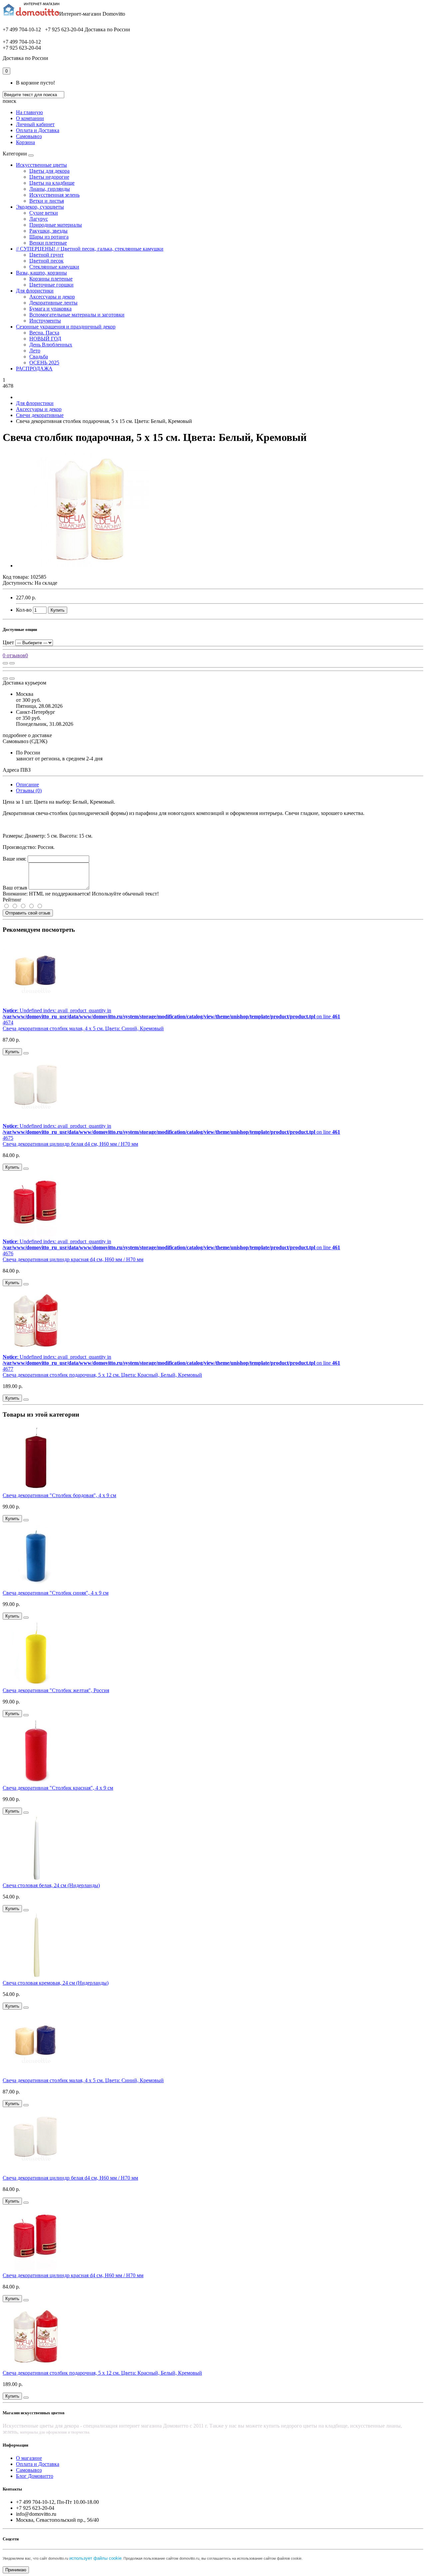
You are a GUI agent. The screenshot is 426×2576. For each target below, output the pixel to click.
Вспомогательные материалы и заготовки (77, 315)
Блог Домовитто (35, 2476)
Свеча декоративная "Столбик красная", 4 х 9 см (58, 1788)
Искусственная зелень (54, 195)
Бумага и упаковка (50, 309)
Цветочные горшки (51, 285)
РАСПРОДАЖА (34, 369)
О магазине (29, 2458)
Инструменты (45, 321)
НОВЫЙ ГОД (45, 339)
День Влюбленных (51, 345)
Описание (27, 785)
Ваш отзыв (15, 888)
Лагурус (39, 219)
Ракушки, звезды (48, 231)
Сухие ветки (44, 213)
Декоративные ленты (53, 303)
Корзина (25, 142)
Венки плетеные (48, 243)
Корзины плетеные (51, 279)
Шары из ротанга (49, 237)
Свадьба (39, 357)
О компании (30, 118)
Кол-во (24, 610)
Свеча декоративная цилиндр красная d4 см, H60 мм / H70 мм (73, 1259)
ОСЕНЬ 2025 (44, 363)
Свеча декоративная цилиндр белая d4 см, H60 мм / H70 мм (70, 1144)
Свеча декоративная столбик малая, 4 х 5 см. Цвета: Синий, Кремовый (83, 1028)
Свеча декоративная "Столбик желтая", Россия (56, 1690)
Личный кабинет (35, 124)
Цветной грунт (46, 255)
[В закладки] (12, 663)
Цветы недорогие (49, 177)
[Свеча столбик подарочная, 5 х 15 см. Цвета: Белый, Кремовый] (91, 566)
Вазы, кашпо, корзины (41, 273)
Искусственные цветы (41, 165)
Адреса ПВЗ (17, 770)
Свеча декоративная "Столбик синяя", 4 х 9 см (56, 1593)
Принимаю (16, 2570)
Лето (35, 351)
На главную (29, 112)
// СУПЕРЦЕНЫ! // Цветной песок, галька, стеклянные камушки (90, 249)
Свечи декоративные (40, 415)
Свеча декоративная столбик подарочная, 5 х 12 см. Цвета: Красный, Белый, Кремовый (102, 1375)
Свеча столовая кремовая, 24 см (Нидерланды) (56, 1983)
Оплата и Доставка (38, 130)
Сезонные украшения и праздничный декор (66, 327)
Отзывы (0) (29, 791)
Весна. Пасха (44, 333)
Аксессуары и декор (52, 297)
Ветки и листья (47, 201)
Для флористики (35, 291)
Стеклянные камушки (54, 267)
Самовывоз (29, 136)
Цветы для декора (49, 171)
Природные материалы (56, 225)
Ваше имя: (14, 859)
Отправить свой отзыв (28, 913)
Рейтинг (12, 900)
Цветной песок (46, 261)
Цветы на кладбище (52, 183)
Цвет (8, 642)
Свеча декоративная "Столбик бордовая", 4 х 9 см (59, 1495)
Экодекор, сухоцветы (40, 207)
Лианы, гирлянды (50, 189)
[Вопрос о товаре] (5, 663)
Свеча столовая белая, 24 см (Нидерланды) (51, 1885)
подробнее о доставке (27, 735)
